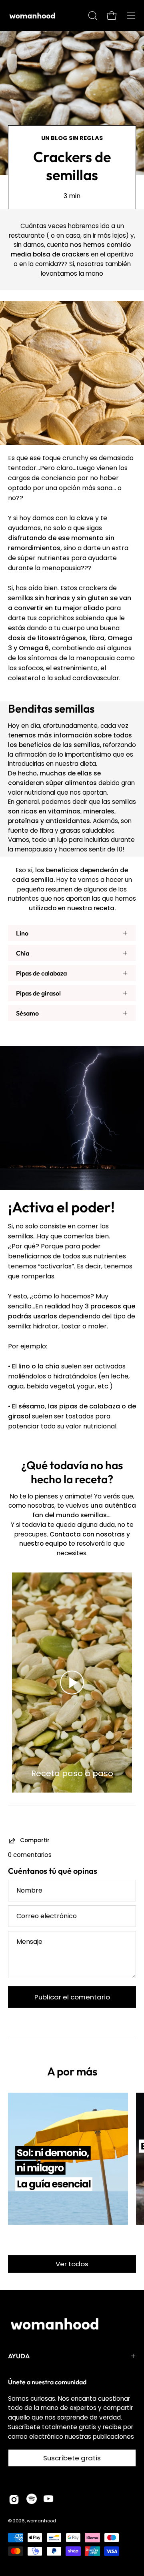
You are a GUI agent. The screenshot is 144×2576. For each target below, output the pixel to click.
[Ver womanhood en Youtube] (48, 2500)
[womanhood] (34, 16)
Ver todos (72, 2264)
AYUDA (19, 2356)
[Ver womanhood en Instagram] (14, 2500)
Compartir (35, 1841)
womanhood (41, 2521)
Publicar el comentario (72, 1997)
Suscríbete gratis (72, 2458)
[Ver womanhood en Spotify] (32, 2500)
